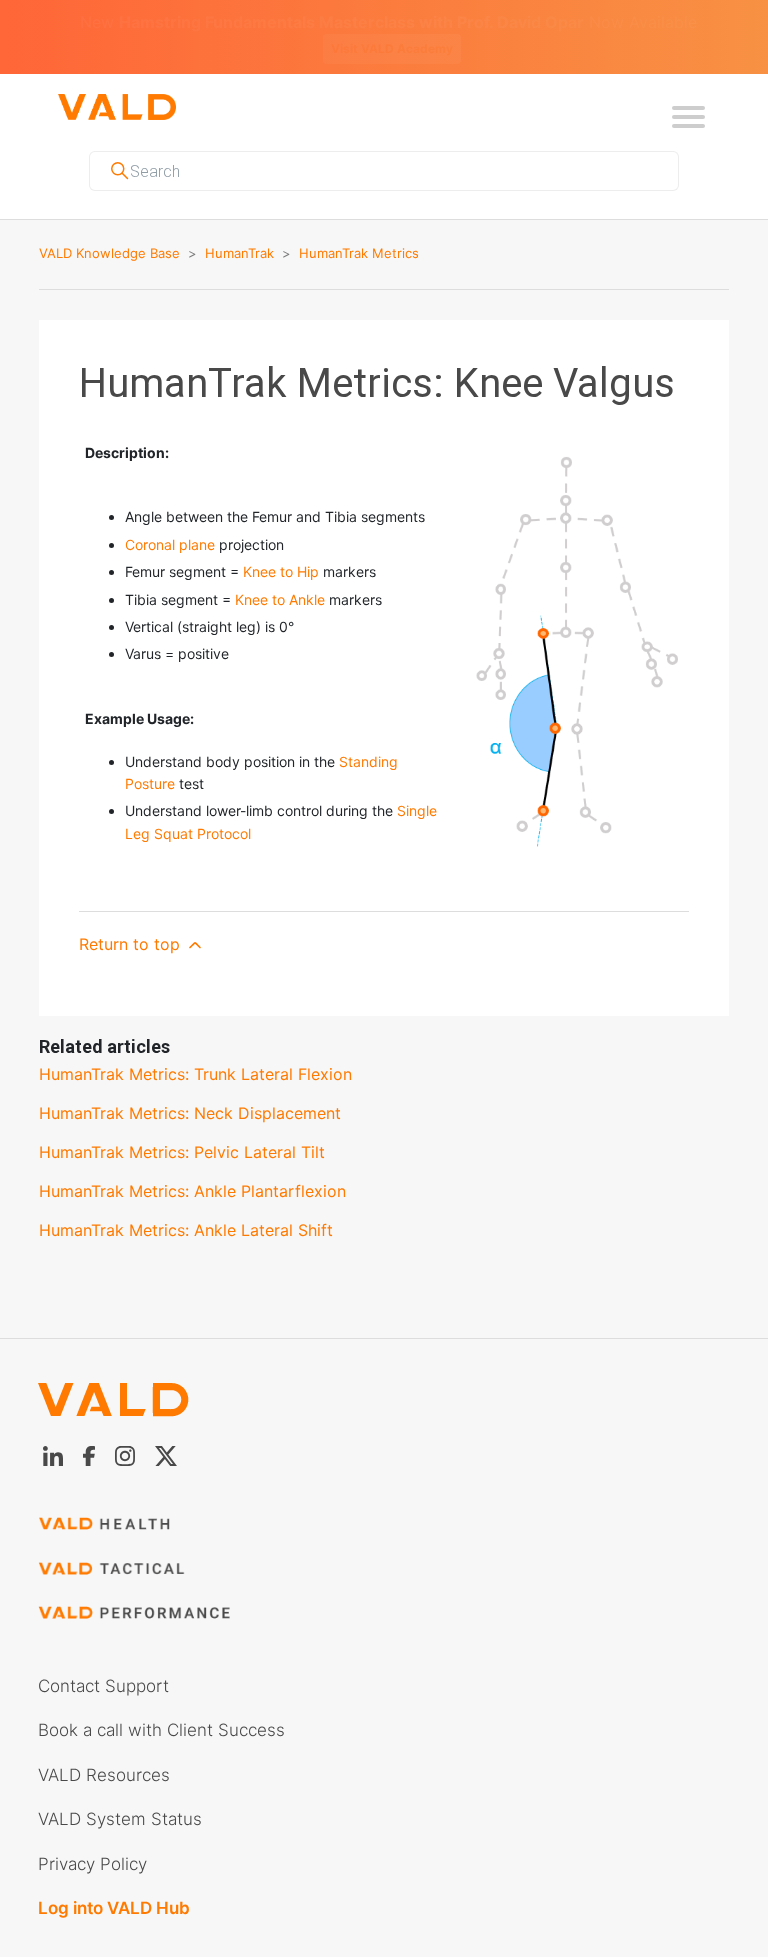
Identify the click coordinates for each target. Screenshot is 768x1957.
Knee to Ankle (280, 575)
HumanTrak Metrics (359, 229)
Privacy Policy (92, 1840)
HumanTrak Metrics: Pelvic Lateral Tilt (182, 1128)
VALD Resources (104, 1751)
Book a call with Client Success (161, 1706)
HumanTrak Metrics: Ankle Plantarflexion (192, 1167)
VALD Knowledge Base (109, 229)
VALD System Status (120, 1795)
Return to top (132, 920)
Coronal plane (170, 520)
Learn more (667, 24)
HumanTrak (239, 229)
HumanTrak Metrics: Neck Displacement (190, 1089)
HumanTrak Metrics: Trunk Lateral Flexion (195, 1050)
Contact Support (103, 1662)
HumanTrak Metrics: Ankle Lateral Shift (186, 1206)
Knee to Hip (281, 547)
